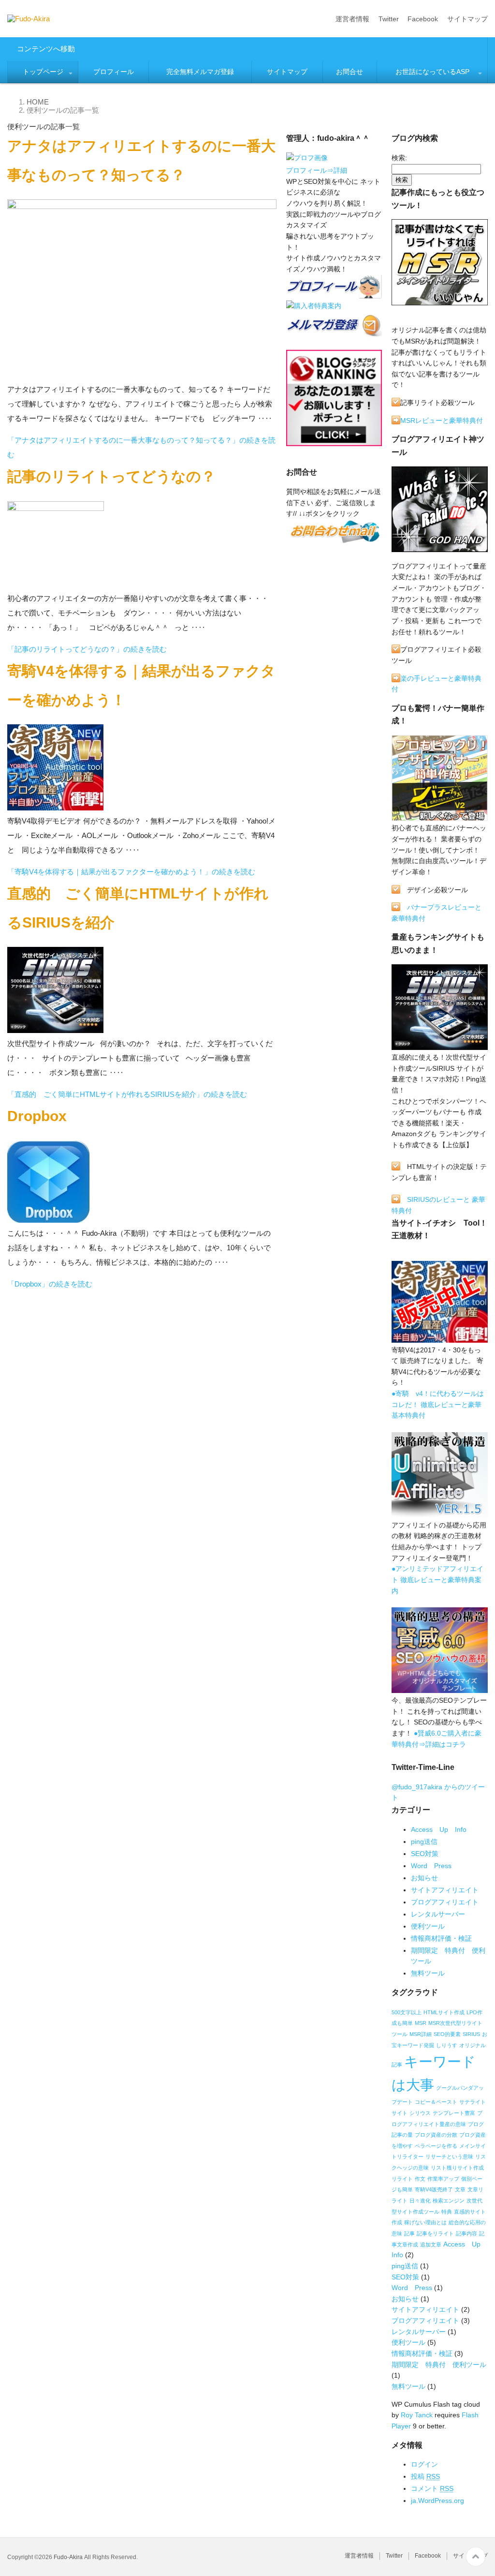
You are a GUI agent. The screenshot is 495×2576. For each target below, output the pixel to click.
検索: (399, 158)
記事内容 (466, 2233)
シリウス (420, 2113)
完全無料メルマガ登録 (200, 72)
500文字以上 (407, 2012)
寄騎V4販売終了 (434, 2189)
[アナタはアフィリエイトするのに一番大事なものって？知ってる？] (142, 375)
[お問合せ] (334, 539)
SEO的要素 (447, 2034)
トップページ (43, 72)
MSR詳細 (421, 2034)
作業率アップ (443, 2179)
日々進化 (420, 2201)
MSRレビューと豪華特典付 (442, 420)
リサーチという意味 (449, 2157)
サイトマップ (467, 19)
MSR (421, 2023)
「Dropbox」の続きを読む (50, 1284)
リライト (402, 2179)
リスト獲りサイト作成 (457, 2168)
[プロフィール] (307, 160)
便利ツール (428, 1926)
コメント (432, 2488)
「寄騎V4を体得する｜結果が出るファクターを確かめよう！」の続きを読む (131, 872)
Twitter (389, 19)
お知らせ (424, 1878)
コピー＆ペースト (436, 2102)
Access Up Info (439, 1829)
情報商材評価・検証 (441, 1938)
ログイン (424, 2464)
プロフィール (114, 72)
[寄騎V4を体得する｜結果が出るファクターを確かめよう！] (55, 806)
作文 (420, 2179)
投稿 (425, 2476)
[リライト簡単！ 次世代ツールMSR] (440, 301)
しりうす (447, 2045)
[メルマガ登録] (334, 333)
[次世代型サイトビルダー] (440, 1046)
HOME (38, 102)
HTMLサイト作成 (444, 2012)
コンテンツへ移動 (46, 49)
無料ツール (428, 1973)
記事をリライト (435, 2233)
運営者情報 (352, 19)
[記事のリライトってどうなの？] (56, 584)
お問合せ (349, 72)
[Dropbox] (48, 1219)
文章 (460, 2189)
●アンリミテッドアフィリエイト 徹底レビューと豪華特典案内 (437, 1580)
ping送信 (424, 1842)
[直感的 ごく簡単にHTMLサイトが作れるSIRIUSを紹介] (55, 1029)
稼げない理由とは (425, 2222)
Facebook (423, 19)
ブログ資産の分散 (436, 2135)
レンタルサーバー (438, 1914)
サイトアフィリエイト (445, 1890)
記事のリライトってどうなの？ (111, 476)
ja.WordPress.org (437, 2501)
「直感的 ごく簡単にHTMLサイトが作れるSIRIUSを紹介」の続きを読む (127, 1094)
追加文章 (431, 2245)
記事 (409, 2233)
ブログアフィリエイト (445, 1902)
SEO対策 (425, 1854)
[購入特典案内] (314, 308)
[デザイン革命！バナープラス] (440, 817)
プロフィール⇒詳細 (317, 170)
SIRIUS (471, 2034)
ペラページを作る (436, 2146)
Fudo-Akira (68, 2557)
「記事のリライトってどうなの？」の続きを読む (87, 649)
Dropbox (37, 1116)
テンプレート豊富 (454, 2113)
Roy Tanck (417, 2415)
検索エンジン (449, 2201)
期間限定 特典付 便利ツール (439, 2365)
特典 (447, 2212)
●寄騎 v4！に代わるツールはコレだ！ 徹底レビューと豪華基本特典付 (438, 1404)
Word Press (431, 1866)
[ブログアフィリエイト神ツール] (440, 548)
